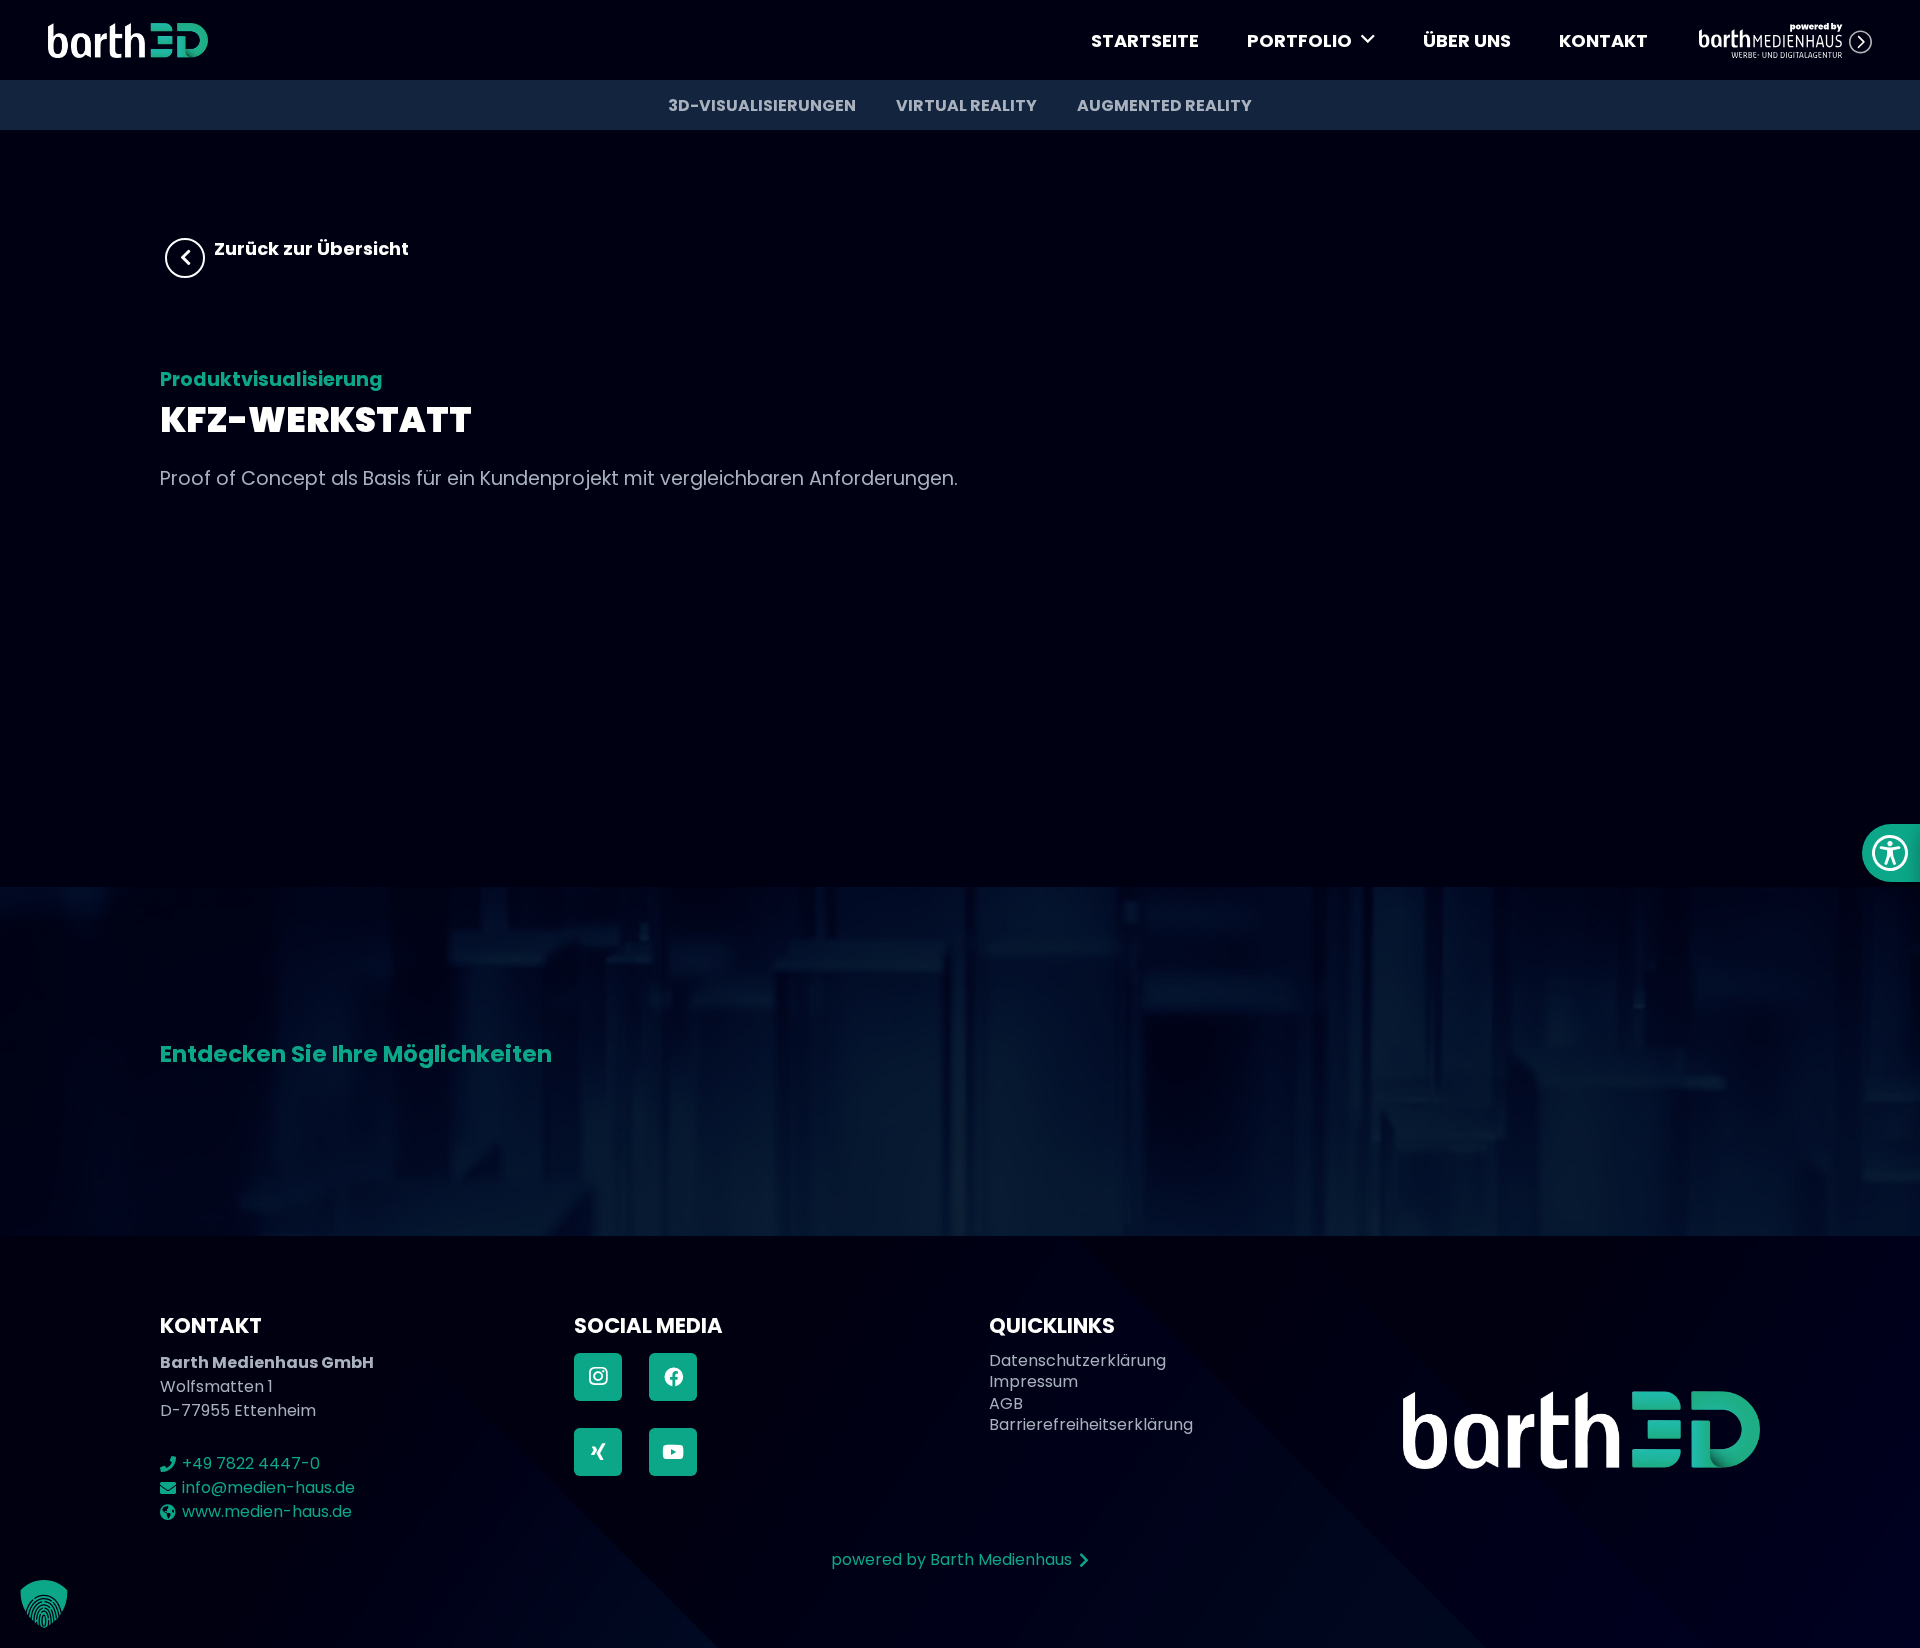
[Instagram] (598, 1377)
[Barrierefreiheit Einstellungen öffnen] (1891, 853)
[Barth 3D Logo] (128, 40)
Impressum (1033, 1381)
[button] (1368, 40)
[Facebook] (673, 1377)
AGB (1006, 1403)
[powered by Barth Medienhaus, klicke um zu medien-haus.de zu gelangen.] (1785, 40)
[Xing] (598, 1452)
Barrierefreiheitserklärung (1091, 1424)
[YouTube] (673, 1452)
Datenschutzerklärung (1077, 1360)
